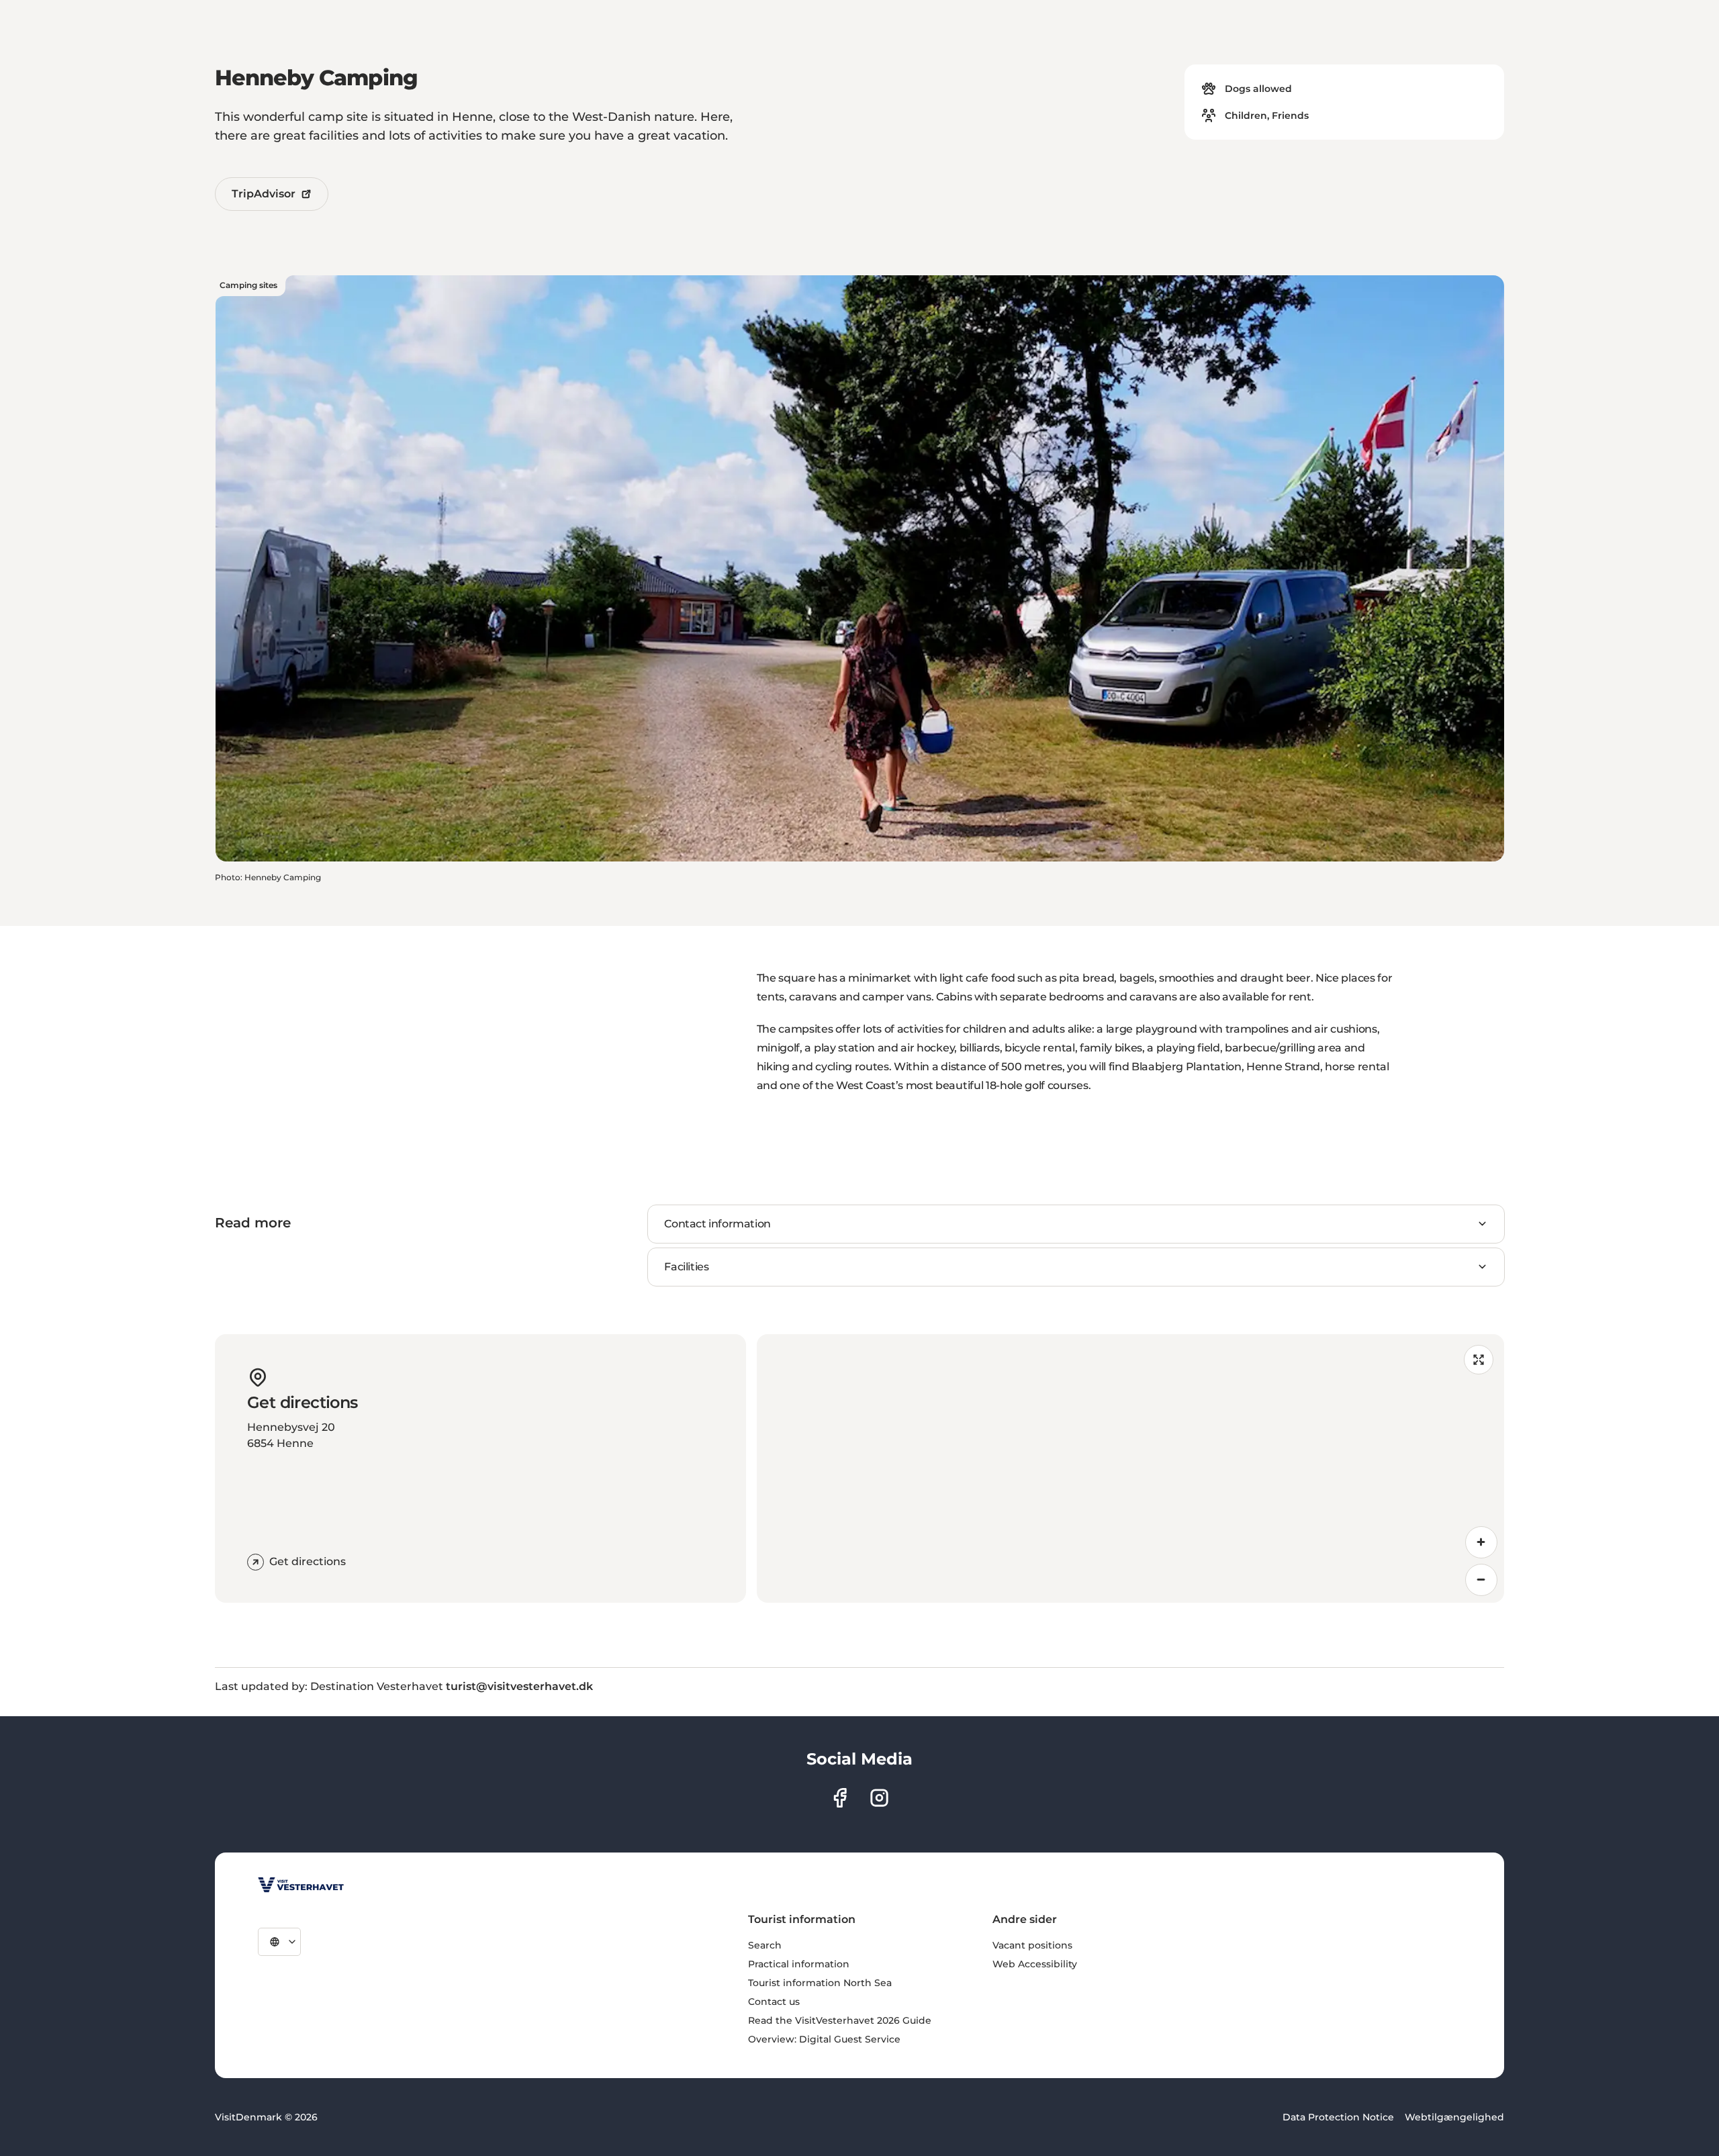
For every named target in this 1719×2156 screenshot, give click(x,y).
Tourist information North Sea (820, 1983)
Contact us (774, 2002)
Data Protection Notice (1338, 2117)
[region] (1130, 1468)
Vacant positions (1032, 1945)
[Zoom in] (1481, 1542)
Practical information (799, 1964)
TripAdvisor (264, 194)
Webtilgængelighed (1454, 2117)
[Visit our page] (840, 1798)
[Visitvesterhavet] (301, 1885)
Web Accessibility (1035, 1964)
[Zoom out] (1481, 1580)
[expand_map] (1479, 1360)
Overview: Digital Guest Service (824, 2039)
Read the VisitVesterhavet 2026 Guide (840, 2020)
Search (765, 1945)
